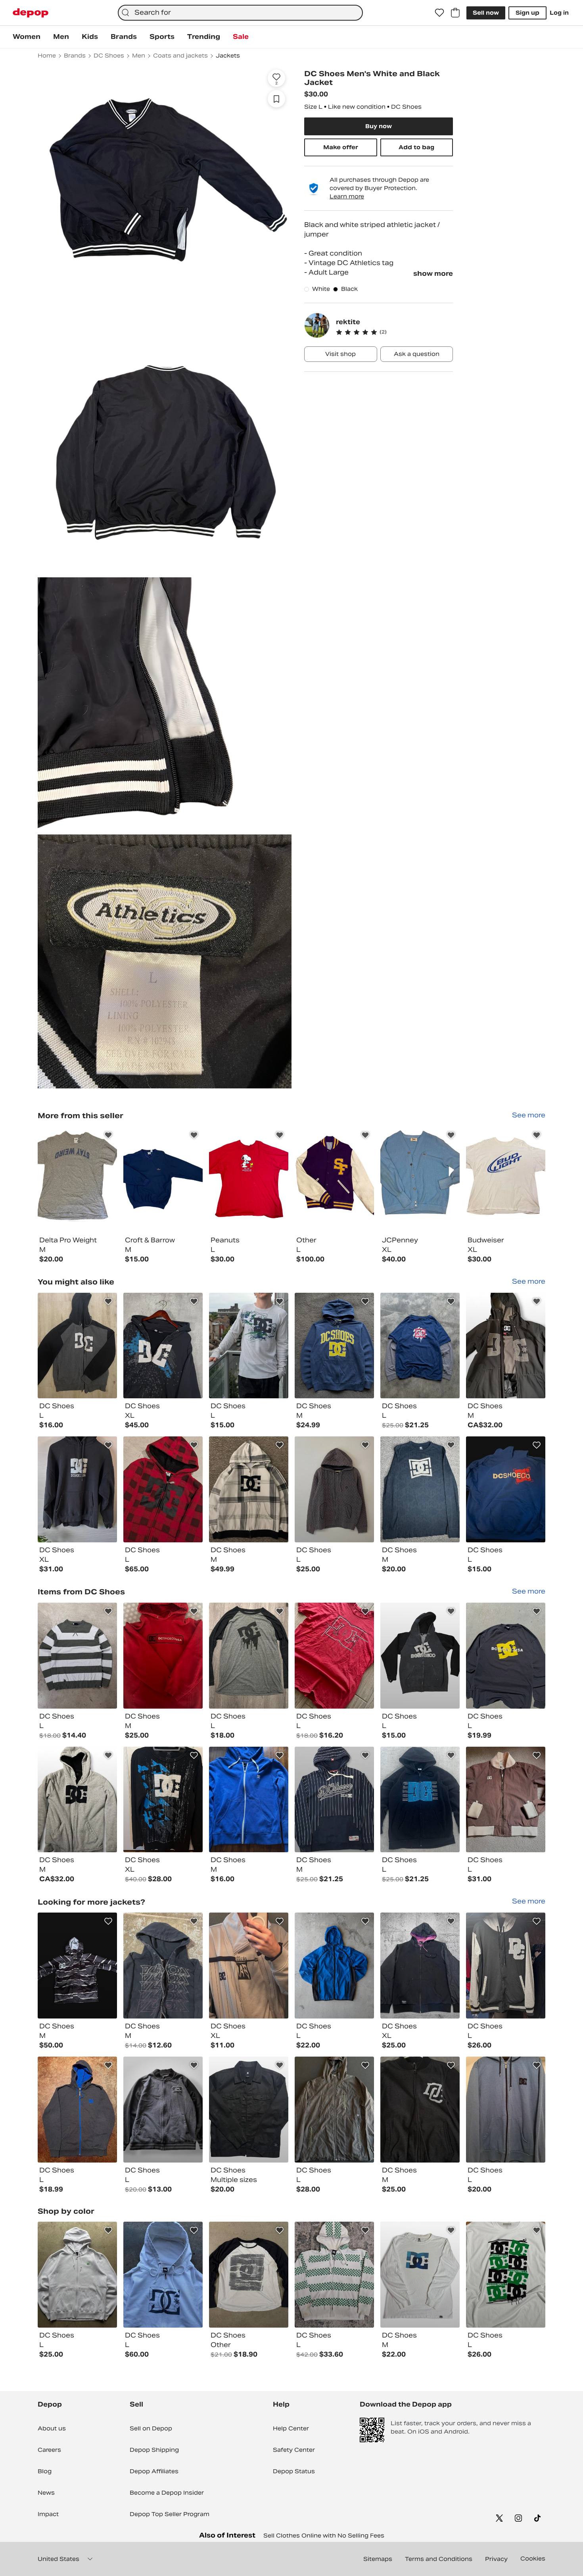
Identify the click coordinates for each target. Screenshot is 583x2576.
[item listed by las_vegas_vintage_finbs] (334, 2110)
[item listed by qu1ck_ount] (77, 1656)
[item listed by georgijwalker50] (506, 1800)
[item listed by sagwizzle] (506, 2110)
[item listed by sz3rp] (506, 1346)
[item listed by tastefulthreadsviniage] (77, 2275)
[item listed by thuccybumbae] (163, 1800)
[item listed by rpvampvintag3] (334, 1800)
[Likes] (439, 13)
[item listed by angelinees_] (249, 1656)
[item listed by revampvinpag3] (420, 1800)
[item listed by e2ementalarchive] (163, 2275)
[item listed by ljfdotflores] (163, 2110)
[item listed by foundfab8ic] (334, 1656)
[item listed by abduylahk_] (163, 1966)
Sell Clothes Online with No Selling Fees (324, 2536)
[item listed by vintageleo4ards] (420, 1656)
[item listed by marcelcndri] (506, 2275)
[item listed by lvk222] (420, 2110)
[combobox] (240, 13)
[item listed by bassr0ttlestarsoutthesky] (506, 1966)
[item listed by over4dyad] (249, 1800)
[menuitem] (27, 37)
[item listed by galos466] (420, 1489)
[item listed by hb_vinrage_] (334, 1489)
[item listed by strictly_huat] (163, 1489)
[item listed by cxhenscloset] (77, 1489)
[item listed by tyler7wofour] (249, 2275)
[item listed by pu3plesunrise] (77, 1346)
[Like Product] (108, 1135)
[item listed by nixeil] (420, 1966)
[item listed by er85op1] (249, 2110)
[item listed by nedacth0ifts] (334, 2275)
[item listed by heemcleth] (420, 2275)
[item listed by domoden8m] (163, 1346)
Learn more (347, 196)
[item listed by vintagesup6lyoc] (506, 1656)
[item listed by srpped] (334, 1346)
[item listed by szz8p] (77, 1800)
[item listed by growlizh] (249, 1346)
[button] (394, 332)
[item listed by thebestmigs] (334, 1966)
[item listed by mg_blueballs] (77, 1966)
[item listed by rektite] (77, 1179)
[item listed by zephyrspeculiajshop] (77, 2110)
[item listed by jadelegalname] (506, 1489)
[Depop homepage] (31, 13)
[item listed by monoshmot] (420, 1346)
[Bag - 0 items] (455, 13)
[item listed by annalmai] (163, 1656)
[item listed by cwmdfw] (249, 1966)
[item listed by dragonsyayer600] (249, 1489)
